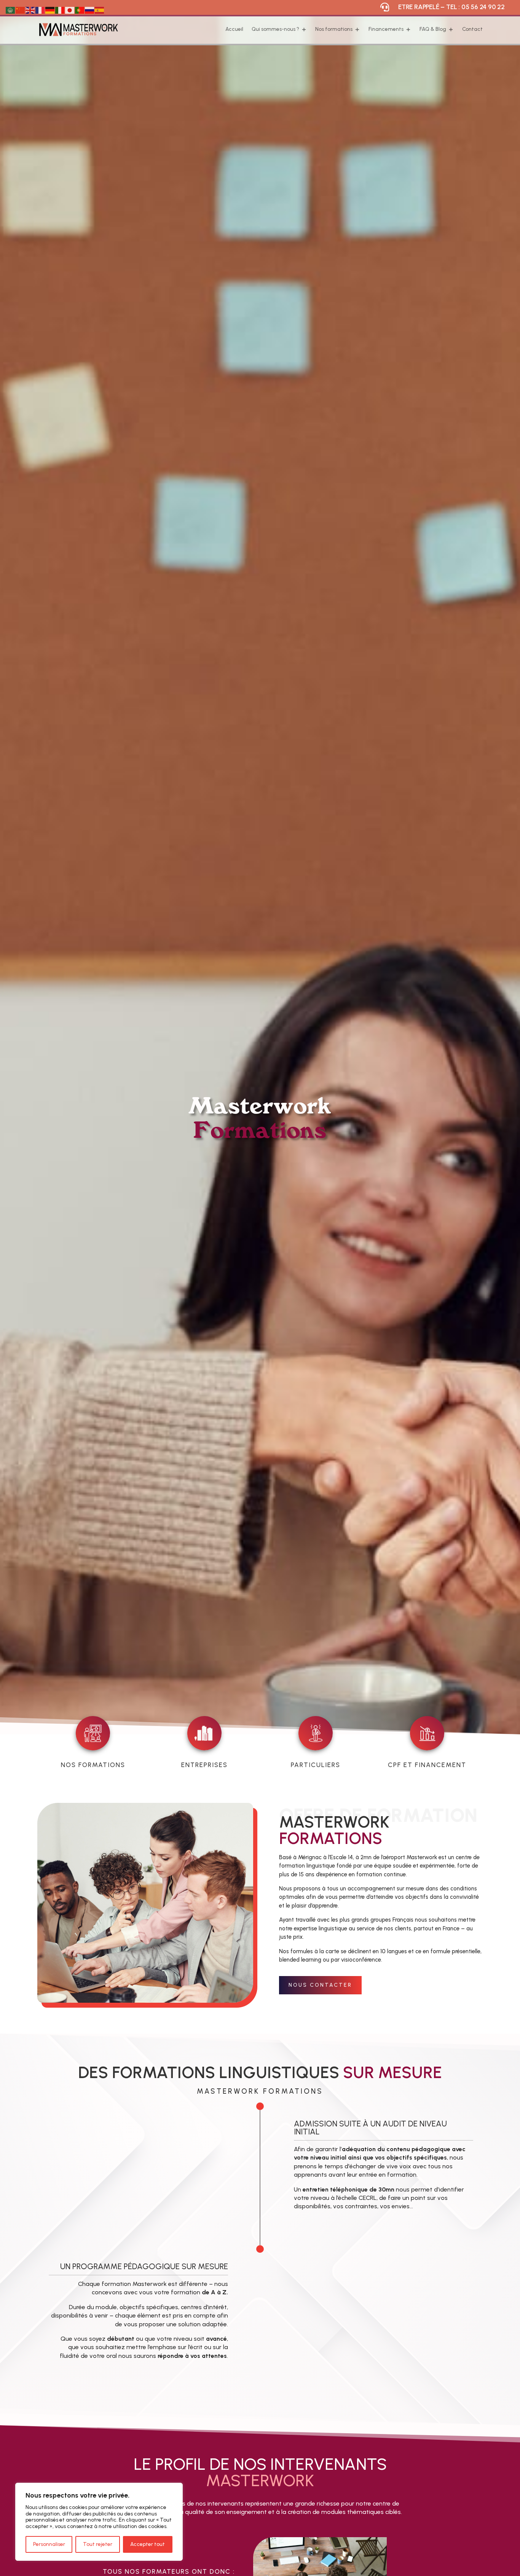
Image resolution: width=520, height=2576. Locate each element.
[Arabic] (11, 10)
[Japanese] (70, 10)
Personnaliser (49, 2544)
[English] (30, 10)
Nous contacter (320, 1985)
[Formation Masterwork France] (145, 2001)
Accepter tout (148, 2544)
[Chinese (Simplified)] (21, 10)
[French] (40, 10)
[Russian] (90, 10)
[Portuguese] (80, 10)
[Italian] (60, 10)
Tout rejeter (98, 2544)
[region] (99, 2522)
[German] (50, 10)
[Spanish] (100, 10)
